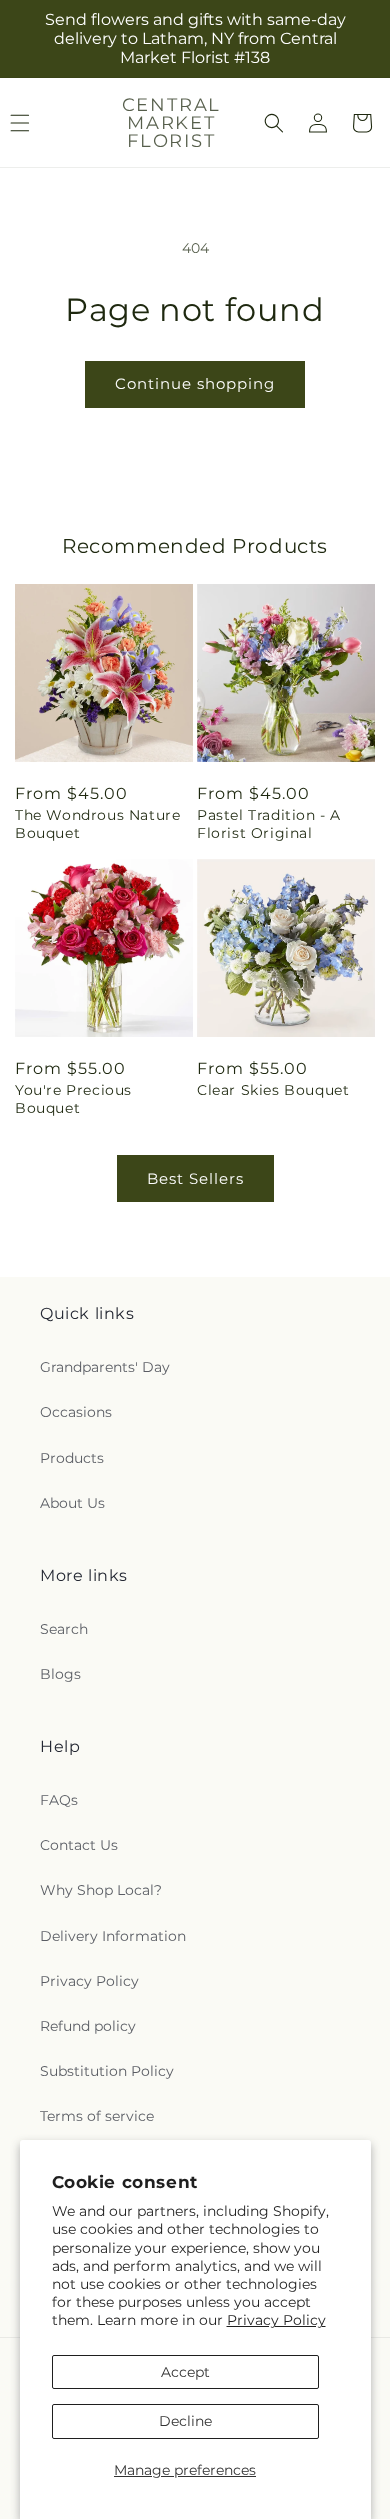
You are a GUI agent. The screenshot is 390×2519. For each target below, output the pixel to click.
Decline (185, 2421)
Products (72, 1458)
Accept (185, 2372)
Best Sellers (195, 1178)
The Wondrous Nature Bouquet (97, 824)
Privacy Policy (276, 2320)
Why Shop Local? (101, 1890)
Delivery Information (113, 1936)
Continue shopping (195, 383)
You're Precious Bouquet (73, 1099)
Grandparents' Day (105, 1367)
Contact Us (79, 1845)
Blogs (60, 1674)
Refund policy (88, 2026)
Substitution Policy (107, 2071)
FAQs (59, 1800)
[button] (274, 123)
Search (64, 1629)
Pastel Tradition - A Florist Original (269, 824)
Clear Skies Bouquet (273, 1090)
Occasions (76, 1412)
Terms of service (97, 2116)
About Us (72, 1503)
